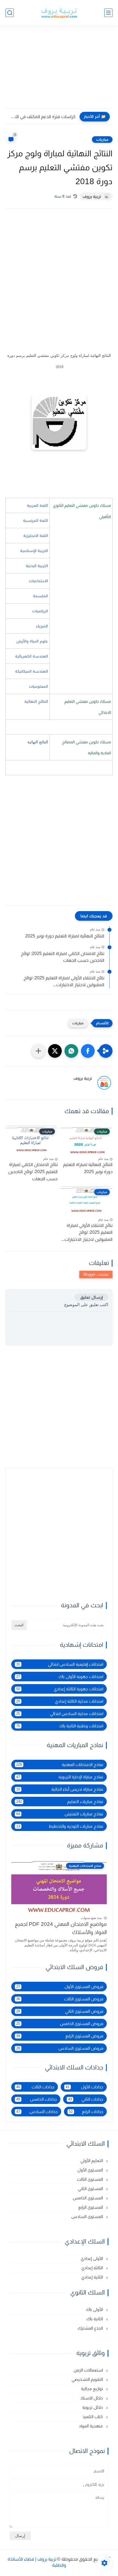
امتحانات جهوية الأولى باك (60, 1677)
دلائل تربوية (93, 2407)
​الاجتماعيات (38, 581)
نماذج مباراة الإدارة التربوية (60, 1777)
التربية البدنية (37, 566)
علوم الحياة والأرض (32, 641)
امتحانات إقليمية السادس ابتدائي (60, 1664)
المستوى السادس (88, 2217)
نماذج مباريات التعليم (60, 1802)
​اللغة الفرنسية (36, 521)
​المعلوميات (38, 686)
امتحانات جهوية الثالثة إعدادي (60, 1689)
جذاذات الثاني (86, 2099)
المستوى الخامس (88, 2198)
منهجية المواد (91, 2426)
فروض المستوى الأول (60, 1987)
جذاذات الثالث (35, 2087)
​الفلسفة (40, 596)
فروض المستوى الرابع (60, 2036)
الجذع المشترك (91, 2328)
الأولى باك (95, 2309)
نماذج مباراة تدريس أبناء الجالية (60, 1789)
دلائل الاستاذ (92, 2398)
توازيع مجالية (92, 2389)
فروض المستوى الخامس (60, 2024)
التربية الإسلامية (34, 551)
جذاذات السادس (37, 2112)
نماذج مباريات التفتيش (60, 1814)
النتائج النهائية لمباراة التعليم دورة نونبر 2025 (65, 936)
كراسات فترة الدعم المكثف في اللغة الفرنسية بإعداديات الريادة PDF (42, 117)
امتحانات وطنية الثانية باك (60, 1726)
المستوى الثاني (91, 2189)
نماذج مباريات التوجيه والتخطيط (60, 1826)
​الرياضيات (40, 611)
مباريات (102, 140)
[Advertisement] (59, 70)
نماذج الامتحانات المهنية (60, 1765)
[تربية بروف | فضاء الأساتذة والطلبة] (59, 13)
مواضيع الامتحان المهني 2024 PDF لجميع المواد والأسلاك (61, 1928)
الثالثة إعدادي (93, 2268)
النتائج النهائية (36, 701)
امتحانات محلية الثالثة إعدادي (60, 1701)
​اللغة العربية (37, 505)
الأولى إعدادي (92, 2258)
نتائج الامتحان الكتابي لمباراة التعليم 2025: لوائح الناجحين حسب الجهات (63, 957)
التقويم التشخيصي (88, 2379)
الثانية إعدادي (93, 2277)
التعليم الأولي (92, 2161)
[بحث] (10, 13)
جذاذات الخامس (36, 2099)
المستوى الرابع (91, 2207)
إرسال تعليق (91, 1297)
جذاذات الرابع (86, 2112)
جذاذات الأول (84, 2087)
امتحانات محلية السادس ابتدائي (60, 1714)
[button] (88, 1051)
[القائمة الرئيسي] (108, 13)
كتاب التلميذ (93, 2417)
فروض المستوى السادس (60, 2048)
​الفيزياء (42, 626)
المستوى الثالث (90, 2179)
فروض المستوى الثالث (60, 1999)
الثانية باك (95, 2319)
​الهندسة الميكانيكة (32, 671)
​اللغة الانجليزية (36, 536)
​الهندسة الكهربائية (32, 656)
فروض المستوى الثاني (60, 2011)
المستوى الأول (91, 2170)
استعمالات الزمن (89, 2370)
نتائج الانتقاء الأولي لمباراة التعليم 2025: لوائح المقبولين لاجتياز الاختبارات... (64, 981)
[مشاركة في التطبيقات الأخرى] (38, 1051)
